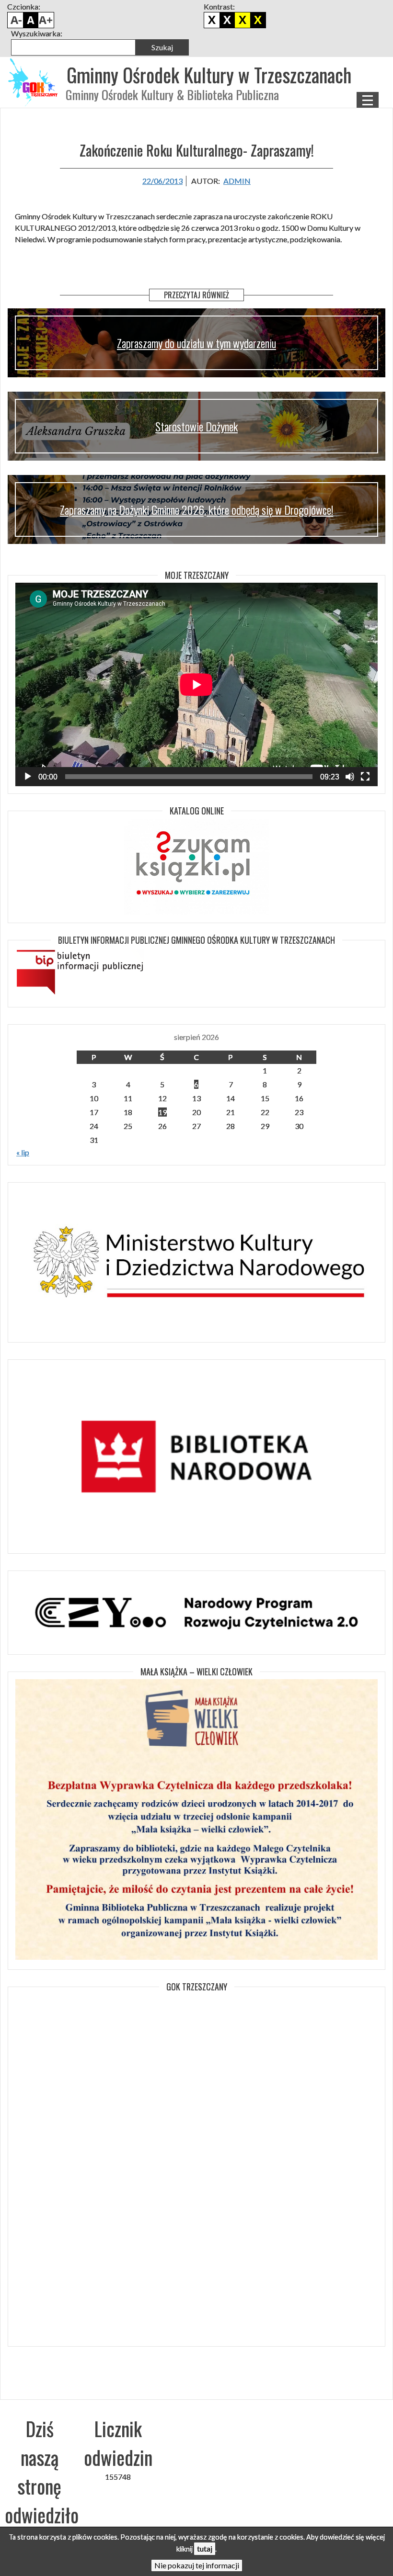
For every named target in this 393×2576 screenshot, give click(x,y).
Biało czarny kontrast (227, 20)
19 (162, 1112)
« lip (23, 1152)
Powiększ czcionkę (46, 20)
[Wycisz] (350, 777)
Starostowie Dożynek (196, 426)
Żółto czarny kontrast (258, 20)
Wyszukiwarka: (37, 33)
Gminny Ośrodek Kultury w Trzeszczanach (209, 75)
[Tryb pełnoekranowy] (365, 777)
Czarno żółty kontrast (243, 20)
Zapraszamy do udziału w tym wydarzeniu (196, 343)
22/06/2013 (162, 181)
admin (237, 181)
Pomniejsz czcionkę (15, 20)
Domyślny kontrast (212, 20)
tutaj (205, 2548)
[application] (196, 684)
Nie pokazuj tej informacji (197, 2565)
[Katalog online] (196, 867)
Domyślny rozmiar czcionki (31, 20)
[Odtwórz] (28, 777)
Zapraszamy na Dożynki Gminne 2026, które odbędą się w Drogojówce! (196, 509)
